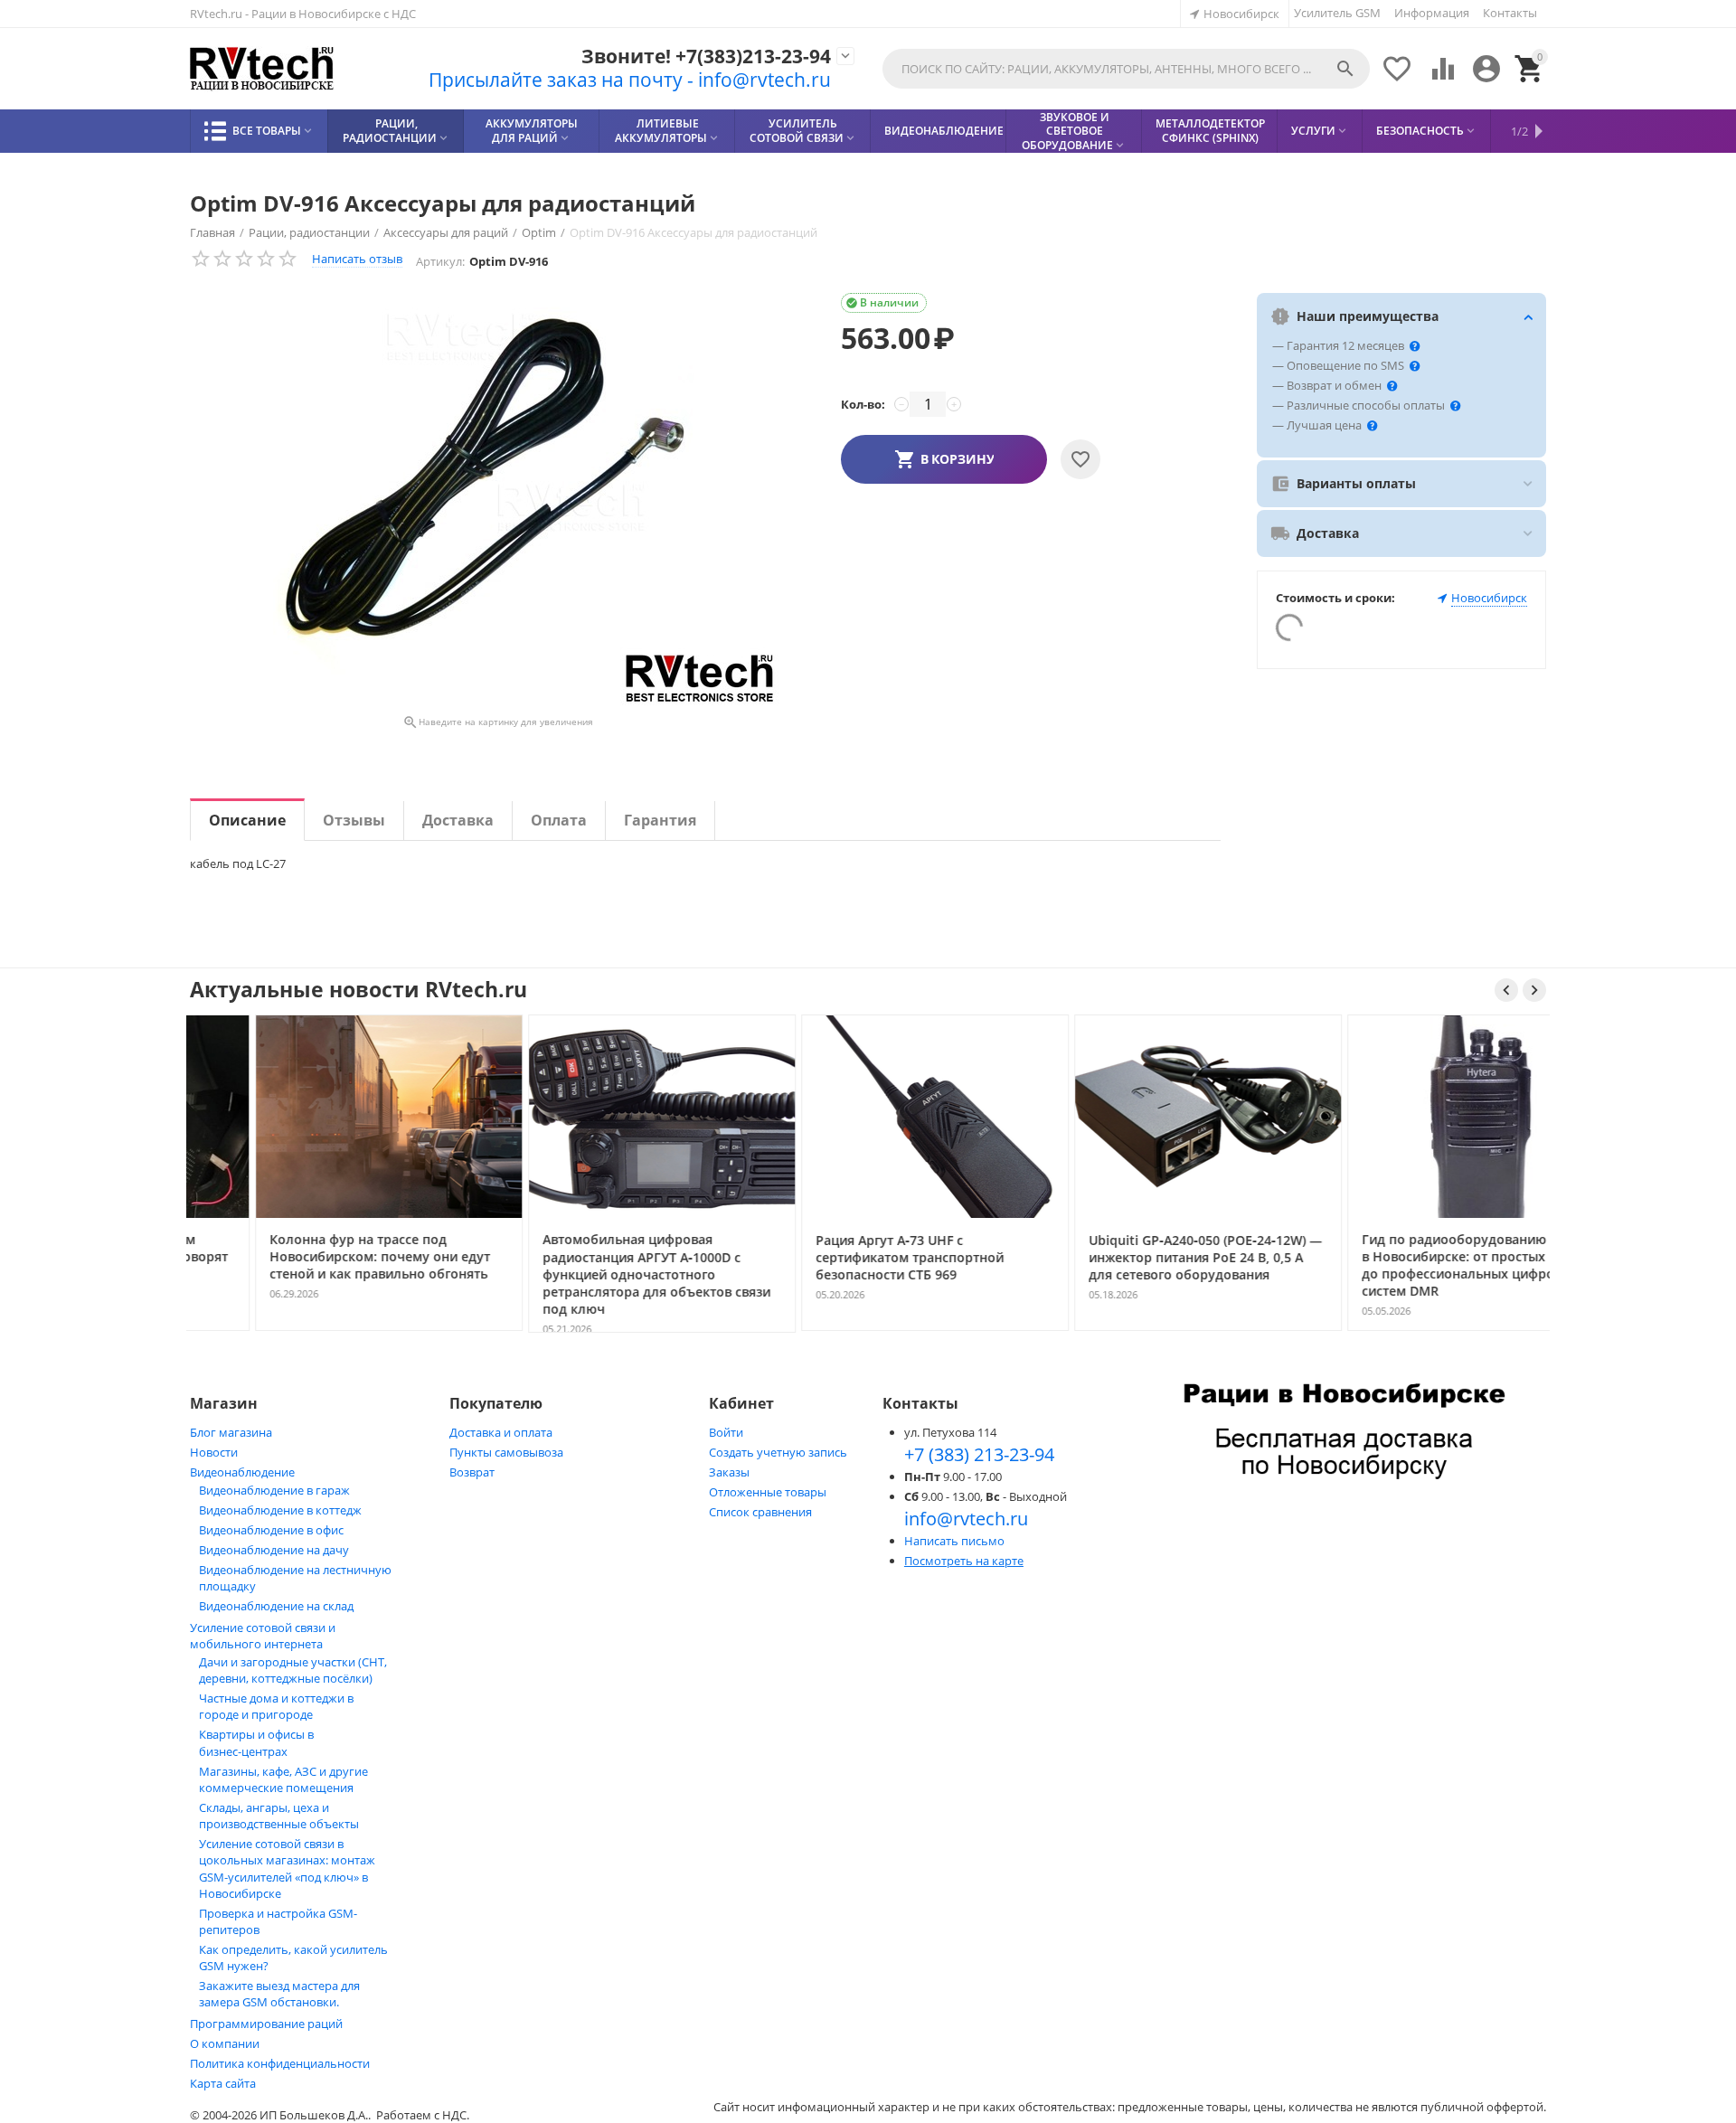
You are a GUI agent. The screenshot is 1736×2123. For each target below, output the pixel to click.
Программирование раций (266, 2024)
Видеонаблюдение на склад (276, 1606)
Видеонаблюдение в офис (271, 1530)
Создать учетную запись (778, 1452)
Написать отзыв (357, 259)
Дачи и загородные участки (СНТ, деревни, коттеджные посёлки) (293, 1670)
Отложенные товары (768, 1492)
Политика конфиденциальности (280, 2063)
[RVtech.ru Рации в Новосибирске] (262, 69)
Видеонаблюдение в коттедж (280, 1510)
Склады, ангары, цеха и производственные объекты (279, 1816)
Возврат (472, 1472)
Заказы (729, 1472)
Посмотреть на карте (964, 1561)
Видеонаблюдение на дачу (274, 1550)
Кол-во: (863, 404)
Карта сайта (223, 2083)
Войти (726, 1432)
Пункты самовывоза (506, 1452)
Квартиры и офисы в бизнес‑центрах (256, 1743)
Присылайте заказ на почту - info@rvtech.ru (630, 80)
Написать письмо (954, 1541)
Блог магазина (231, 1432)
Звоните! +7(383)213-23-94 (706, 57)
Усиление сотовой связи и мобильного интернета (263, 1636)
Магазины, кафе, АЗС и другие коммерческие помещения (283, 1779)
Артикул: (440, 261)
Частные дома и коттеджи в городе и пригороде (276, 1706)
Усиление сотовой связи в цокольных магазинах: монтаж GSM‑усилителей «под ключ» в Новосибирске (287, 1868)
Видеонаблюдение (242, 1472)
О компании (225, 2043)
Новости (214, 1452)
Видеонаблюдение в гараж (274, 1490)
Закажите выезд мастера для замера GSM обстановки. (279, 1994)
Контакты (1510, 13)
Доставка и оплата (501, 1432)
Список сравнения (760, 1512)
